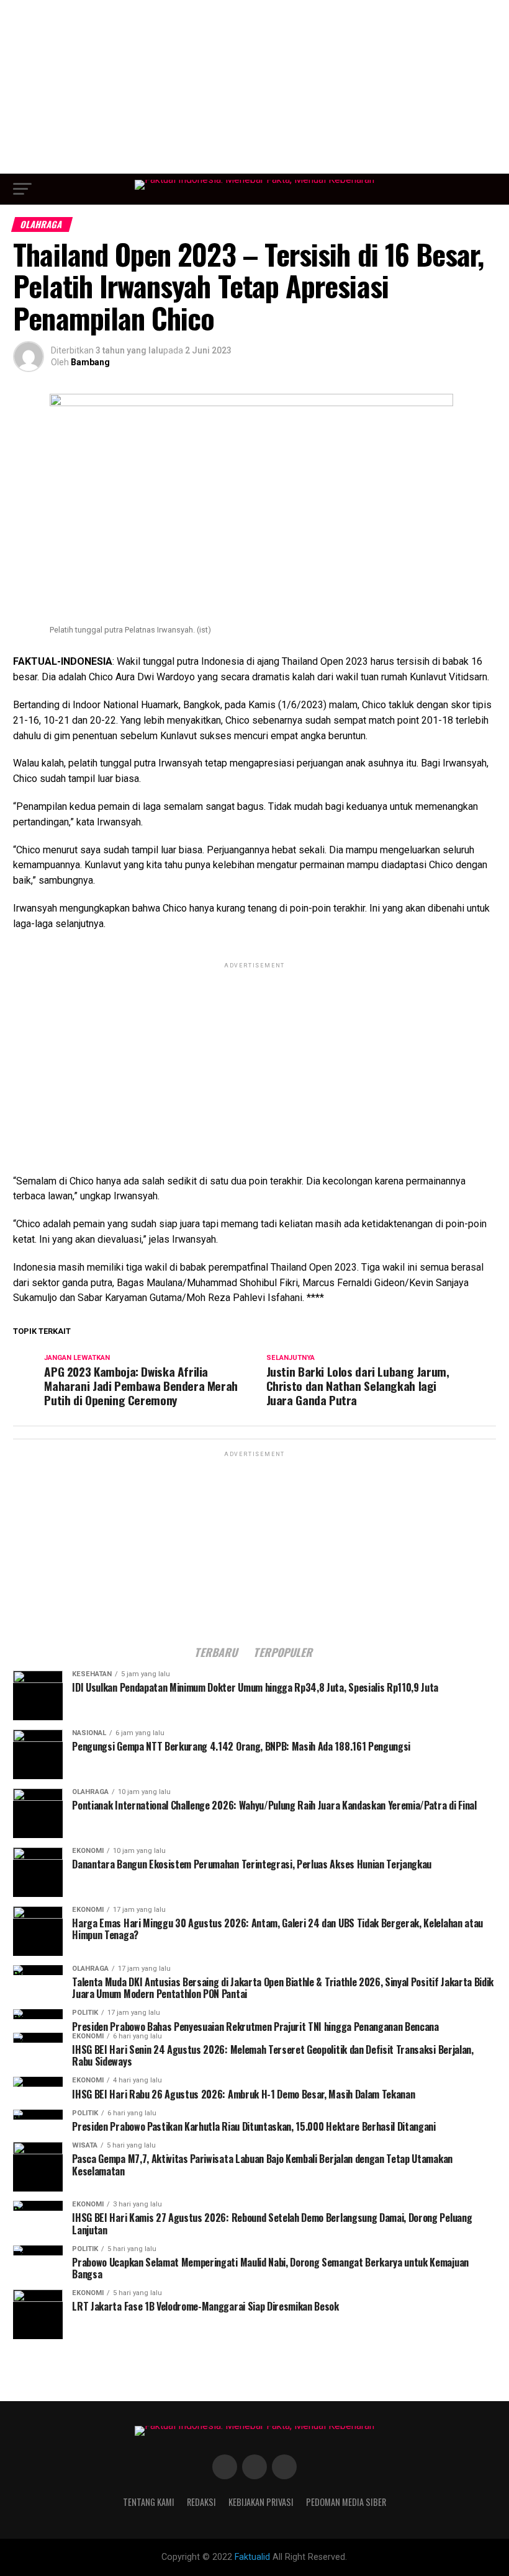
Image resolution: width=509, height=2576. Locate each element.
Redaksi (201, 2502)
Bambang (90, 362)
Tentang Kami (149, 2502)
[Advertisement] (254, 87)
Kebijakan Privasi (261, 2502)
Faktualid (252, 2557)
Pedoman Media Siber (346, 2502)
